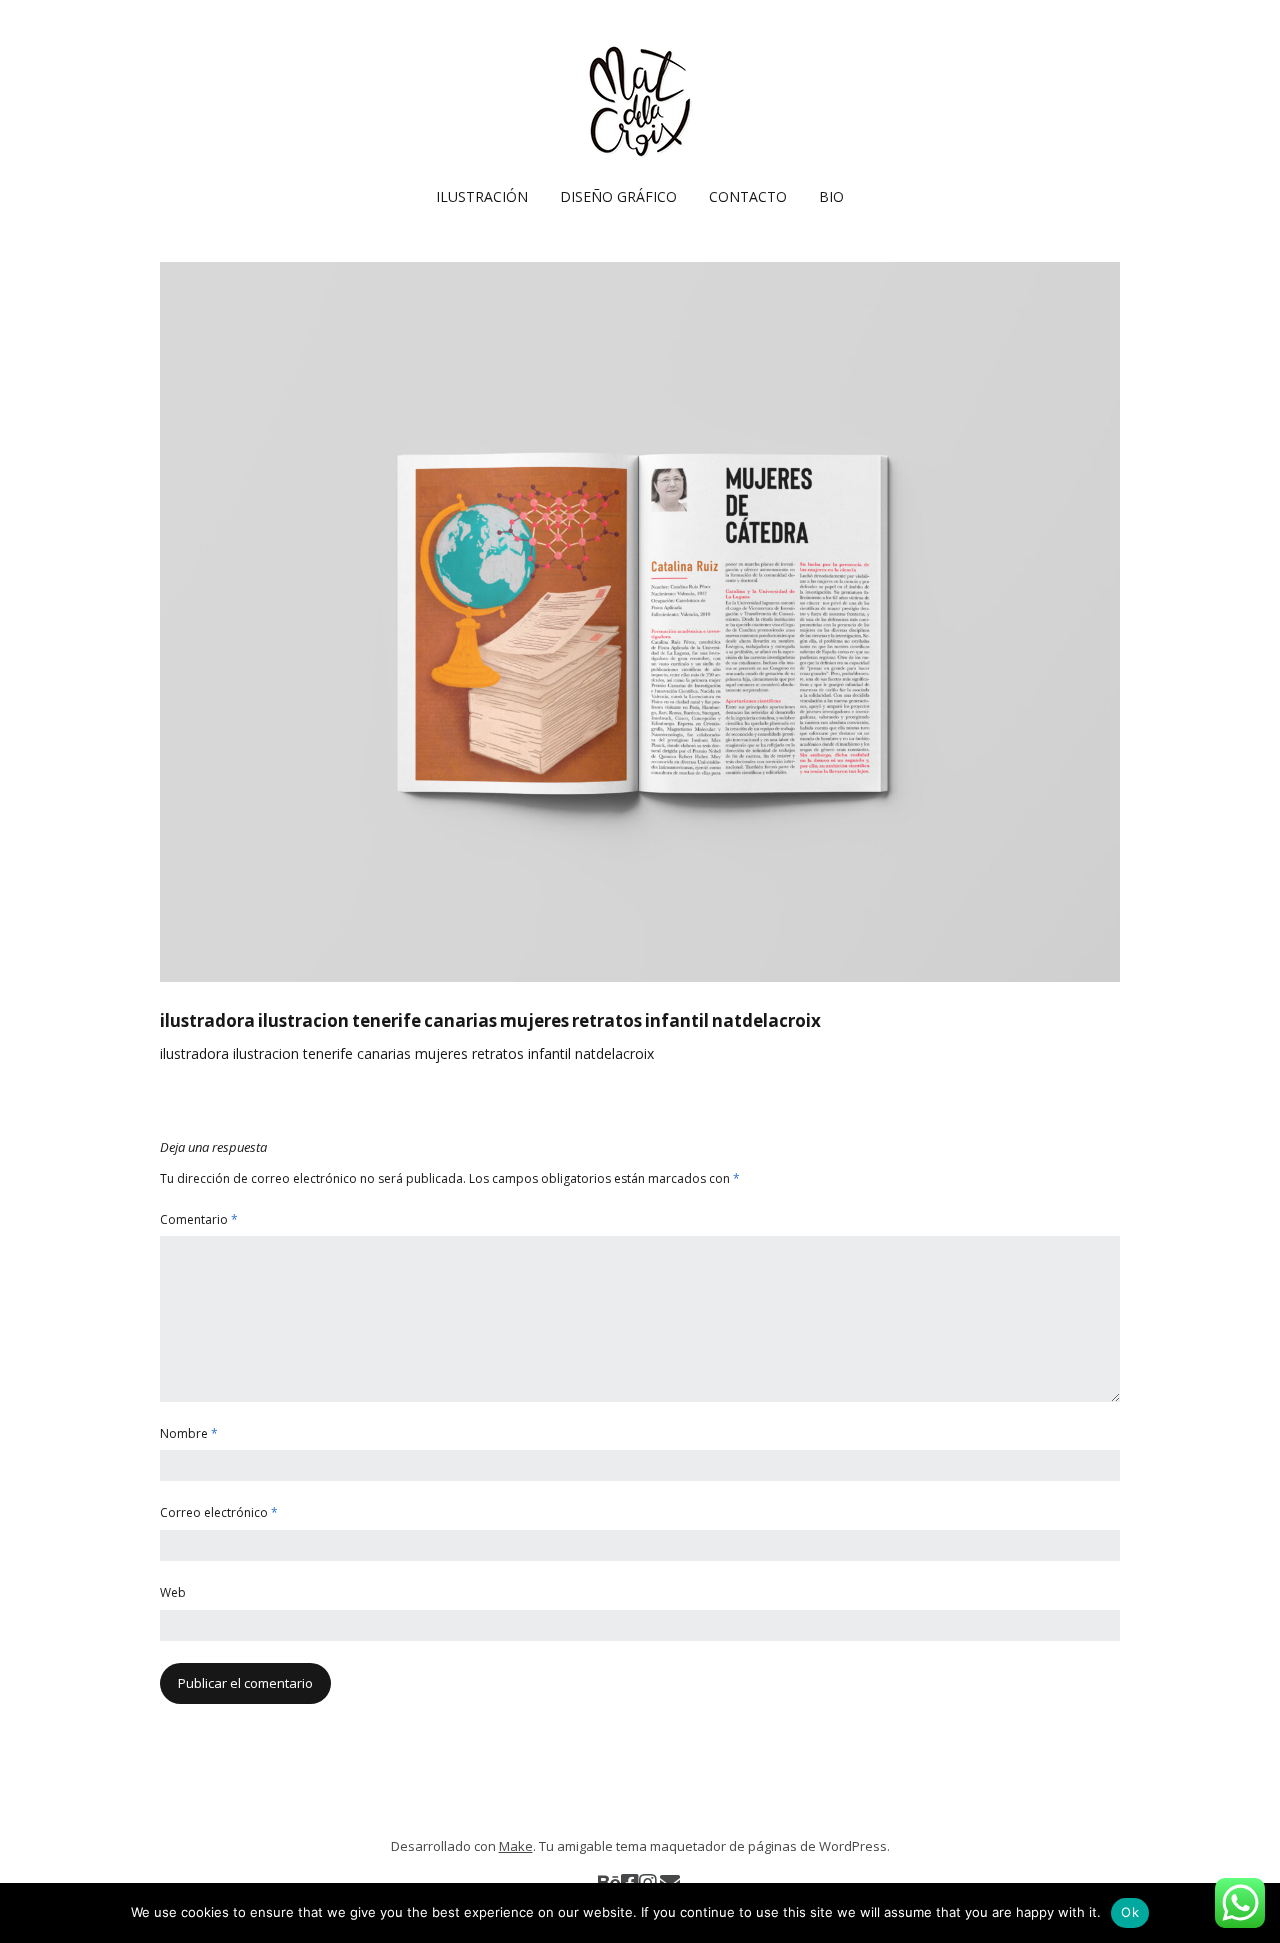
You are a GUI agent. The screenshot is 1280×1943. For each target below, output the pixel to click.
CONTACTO (748, 196)
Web (173, 1592)
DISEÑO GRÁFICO (618, 196)
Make (516, 1846)
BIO (831, 196)
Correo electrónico (219, 1512)
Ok (1130, 1912)
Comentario (199, 1219)
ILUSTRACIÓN (482, 196)
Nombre (189, 1433)
